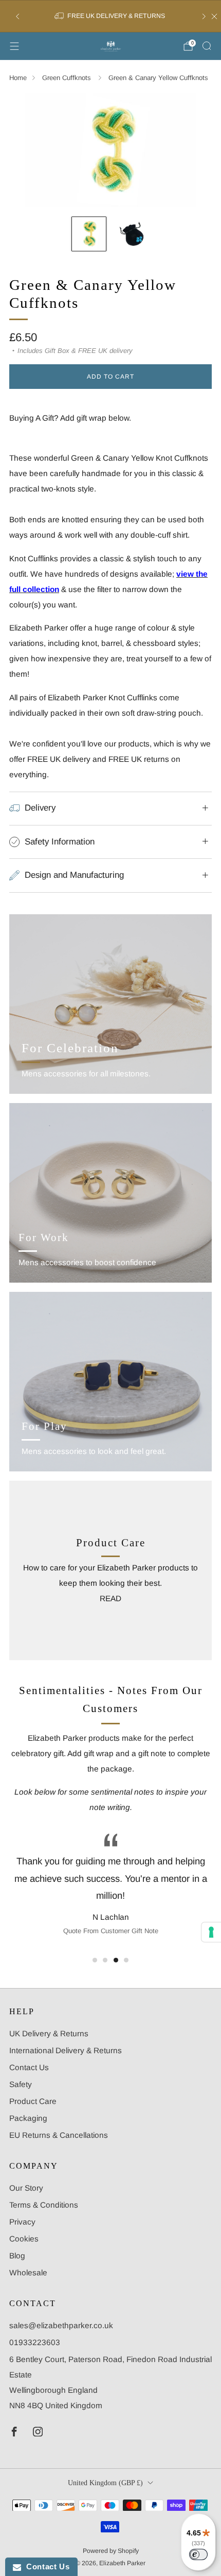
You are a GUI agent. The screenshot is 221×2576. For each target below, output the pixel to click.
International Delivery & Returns (66, 2050)
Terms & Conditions (44, 2205)
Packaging (28, 2118)
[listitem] (111, 16)
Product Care (33, 2101)
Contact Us (29, 2067)
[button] (95, 1960)
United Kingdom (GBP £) (105, 2483)
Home (18, 78)
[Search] (207, 46)
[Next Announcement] (204, 16)
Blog (17, 2256)
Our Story (26, 2188)
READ (110, 1598)
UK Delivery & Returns (49, 2033)
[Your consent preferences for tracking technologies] (211, 1932)
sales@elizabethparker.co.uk (61, 2325)
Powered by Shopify (111, 2551)
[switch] (198, 2554)
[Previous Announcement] (17, 16)
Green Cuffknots (68, 78)
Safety (21, 2084)
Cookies (24, 2239)
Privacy (22, 2222)
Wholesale (28, 2273)
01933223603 (35, 2342)
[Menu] (14, 46)
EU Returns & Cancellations (59, 2135)
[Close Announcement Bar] (214, 16)
